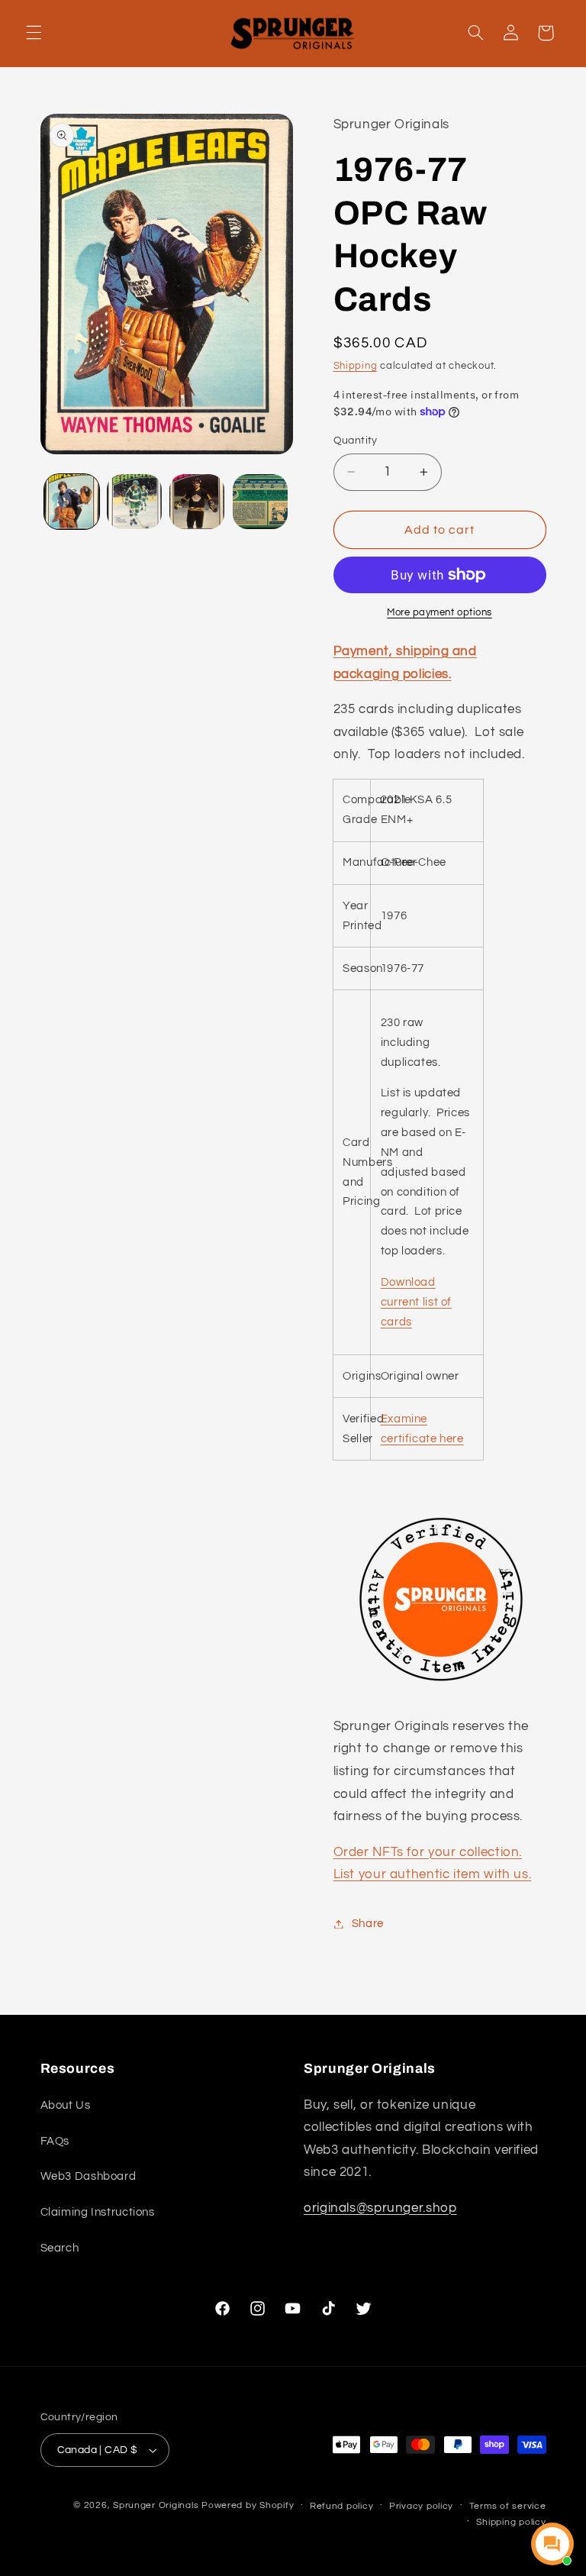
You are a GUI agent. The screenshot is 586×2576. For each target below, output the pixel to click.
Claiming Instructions (98, 2212)
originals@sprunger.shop (380, 2208)
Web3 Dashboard (89, 2176)
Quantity (356, 441)
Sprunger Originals (156, 2505)
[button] (34, 33)
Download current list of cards (416, 1302)
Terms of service (508, 2506)
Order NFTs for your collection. (428, 1852)
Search (60, 2248)
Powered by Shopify (248, 2505)
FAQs (55, 2141)
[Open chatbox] (552, 2544)
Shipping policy (511, 2522)
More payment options (439, 613)
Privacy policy (421, 2506)
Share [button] (368, 1924)
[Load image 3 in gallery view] (197, 502)
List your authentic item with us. (433, 1874)
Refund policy (342, 2506)
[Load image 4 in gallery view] (260, 502)
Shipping (356, 366)
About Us (66, 2105)
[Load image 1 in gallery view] (72, 502)
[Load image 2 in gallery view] (134, 502)
